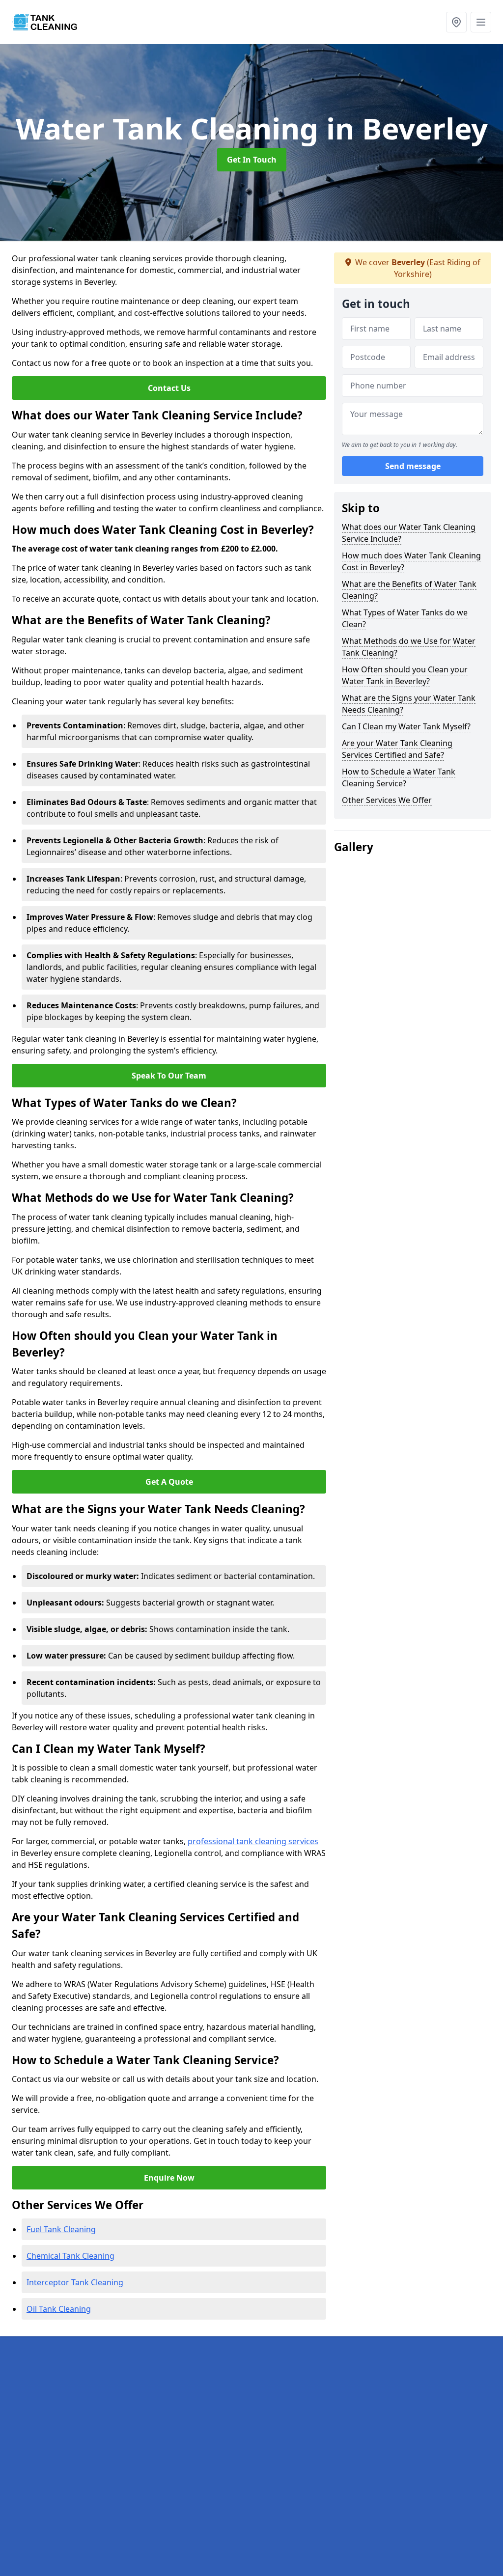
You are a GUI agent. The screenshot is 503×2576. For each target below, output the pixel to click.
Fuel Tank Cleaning (61, 2229)
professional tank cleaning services (253, 1841)
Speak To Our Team (169, 1076)
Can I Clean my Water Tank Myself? (406, 726)
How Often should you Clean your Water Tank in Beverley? (405, 675)
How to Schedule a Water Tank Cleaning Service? (399, 777)
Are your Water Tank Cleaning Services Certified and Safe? (397, 749)
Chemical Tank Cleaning (70, 2256)
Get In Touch (252, 160)
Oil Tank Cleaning (59, 2309)
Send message (413, 466)
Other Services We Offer (387, 800)
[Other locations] (456, 22)
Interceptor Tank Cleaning (75, 2282)
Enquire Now (169, 2178)
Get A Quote (169, 1482)
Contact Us (169, 388)
